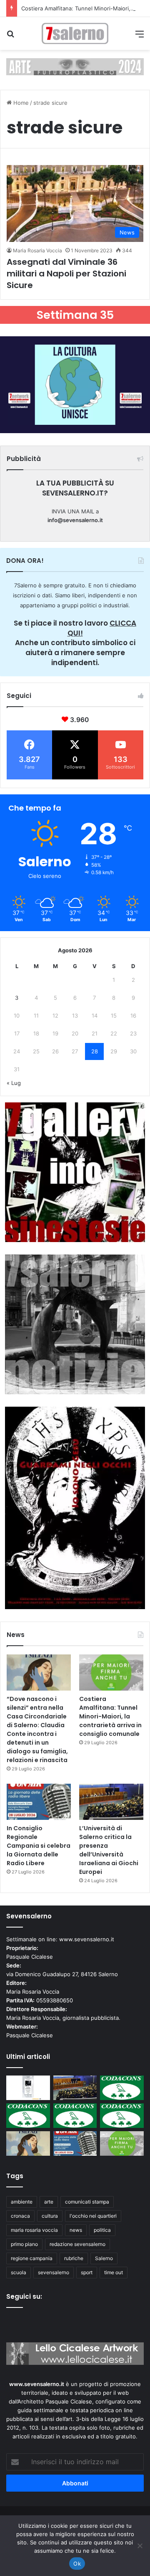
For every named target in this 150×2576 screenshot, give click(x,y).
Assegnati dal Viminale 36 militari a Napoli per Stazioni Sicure (66, 274)
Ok (77, 2564)
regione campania (32, 2258)
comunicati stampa (87, 2202)
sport (87, 2272)
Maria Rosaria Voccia (37, 250)
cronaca (20, 2216)
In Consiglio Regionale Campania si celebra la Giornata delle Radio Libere (39, 1846)
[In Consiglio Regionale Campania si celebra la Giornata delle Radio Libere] (39, 1802)
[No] (140, 2546)
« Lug (14, 1083)
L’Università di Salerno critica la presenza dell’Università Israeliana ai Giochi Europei (109, 1850)
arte (49, 2202)
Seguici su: (24, 2296)
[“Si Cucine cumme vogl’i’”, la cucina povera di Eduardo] (28, 2088)
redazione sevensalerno (77, 2244)
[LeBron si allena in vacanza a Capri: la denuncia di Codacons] (122, 2116)
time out (114, 2272)
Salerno (104, 2258)
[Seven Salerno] (75, 33)
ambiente (22, 2202)
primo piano (24, 2244)
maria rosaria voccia (34, 2230)
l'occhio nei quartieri (93, 2216)
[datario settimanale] (75, 66)
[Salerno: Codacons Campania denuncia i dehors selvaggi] (122, 2088)
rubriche (74, 2258)
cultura (50, 2216)
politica (102, 2230)
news (76, 2230)
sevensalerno (54, 2272)
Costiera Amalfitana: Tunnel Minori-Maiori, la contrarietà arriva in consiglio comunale (110, 1716)
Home (20, 103)
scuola (19, 2272)
